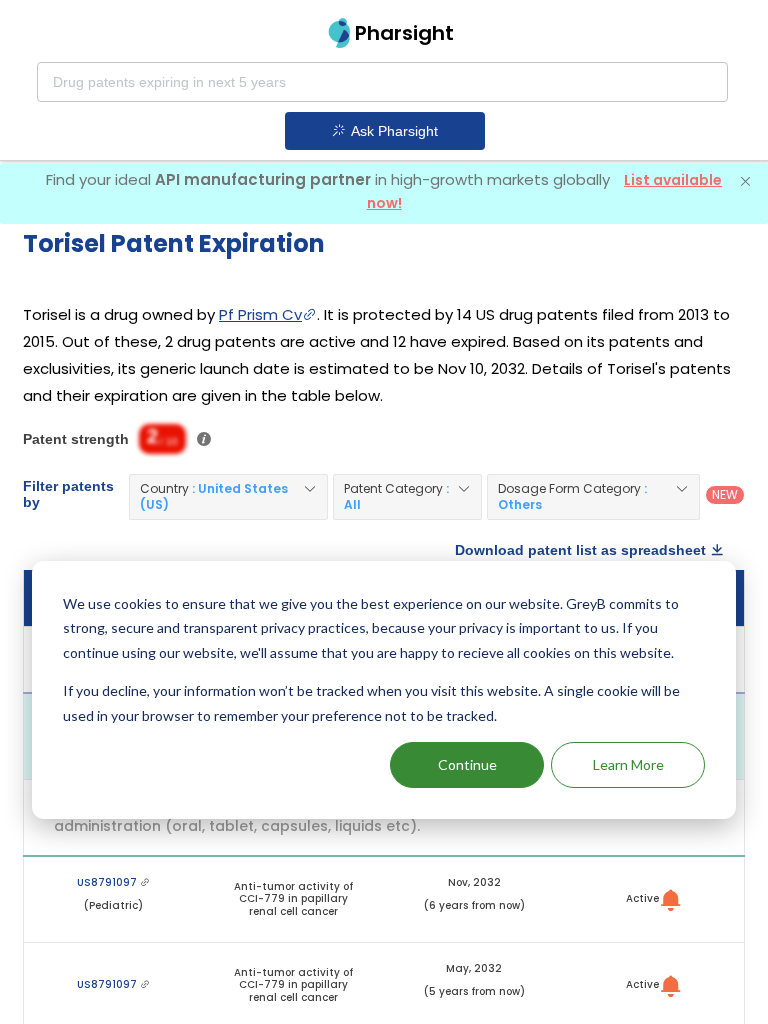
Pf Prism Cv (260, 314)
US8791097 (108, 882)
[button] (228, 497)
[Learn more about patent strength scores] (204, 439)
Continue (467, 764)
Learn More (628, 764)
